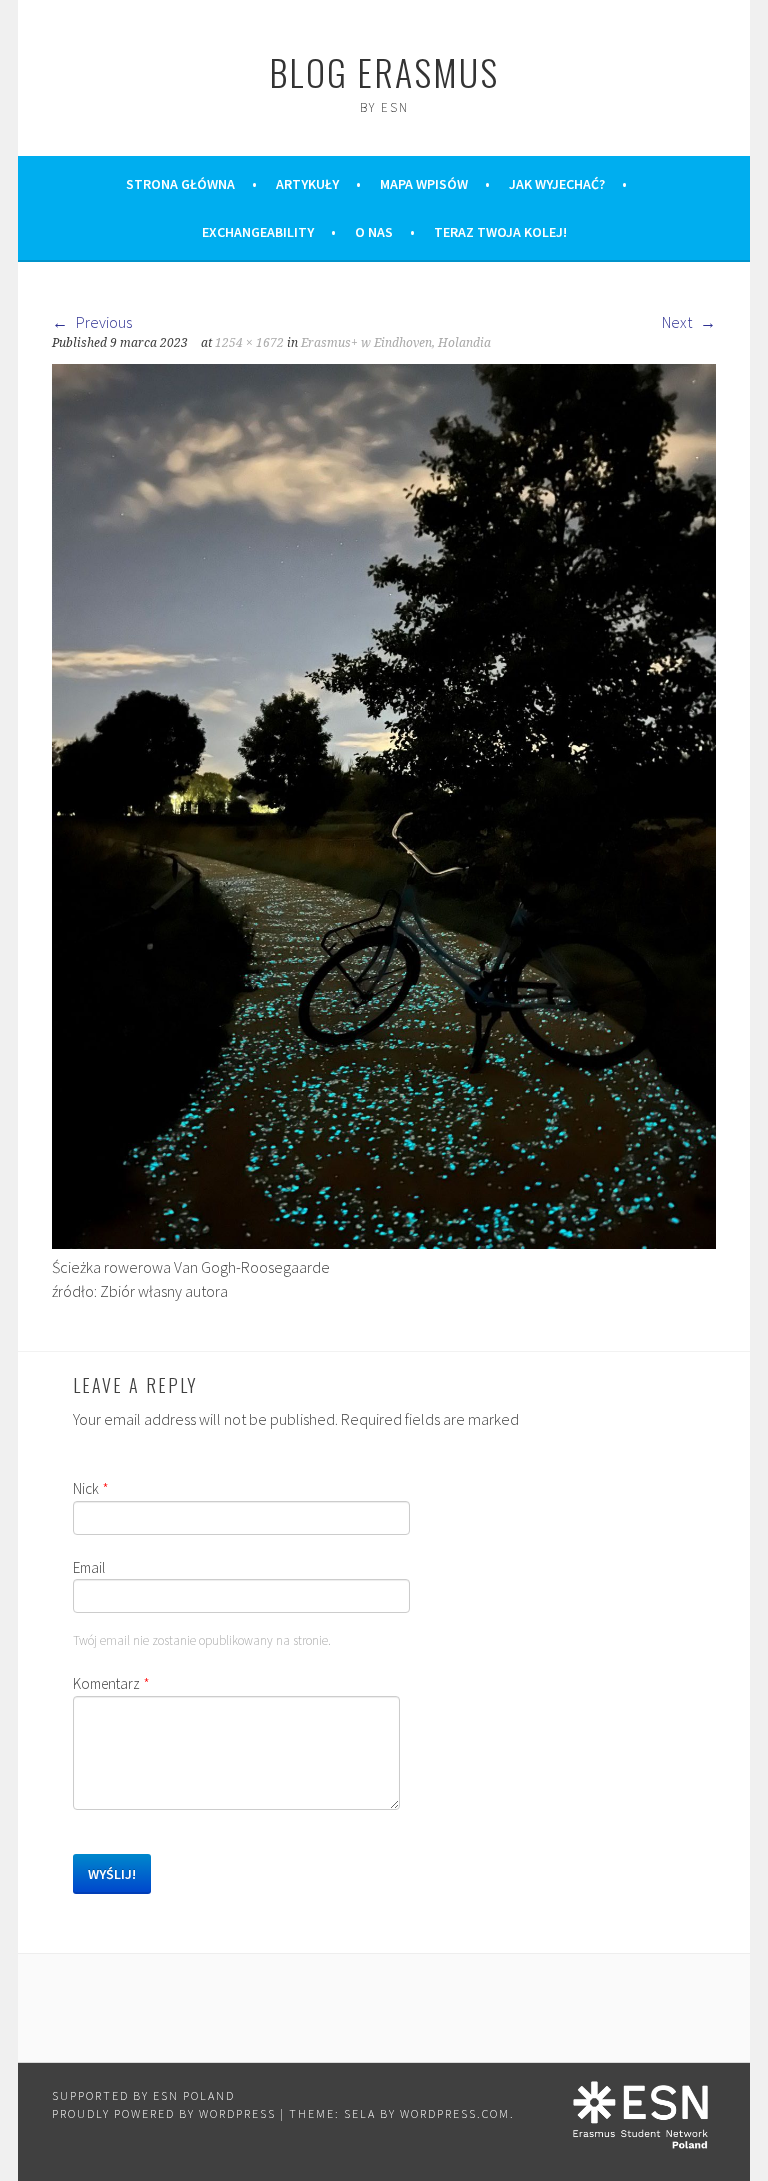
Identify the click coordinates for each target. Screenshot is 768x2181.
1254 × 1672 (249, 343)
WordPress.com (455, 2113)
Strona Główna (180, 184)
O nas (374, 232)
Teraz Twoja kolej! (500, 232)
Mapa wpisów (424, 184)
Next (678, 322)
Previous (102, 322)
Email (89, 1567)
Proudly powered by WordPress (164, 2113)
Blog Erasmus (384, 71)
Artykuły (307, 184)
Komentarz (111, 1683)
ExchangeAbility (258, 232)
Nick (91, 1488)
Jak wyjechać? (557, 184)
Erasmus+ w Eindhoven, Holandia (396, 343)
